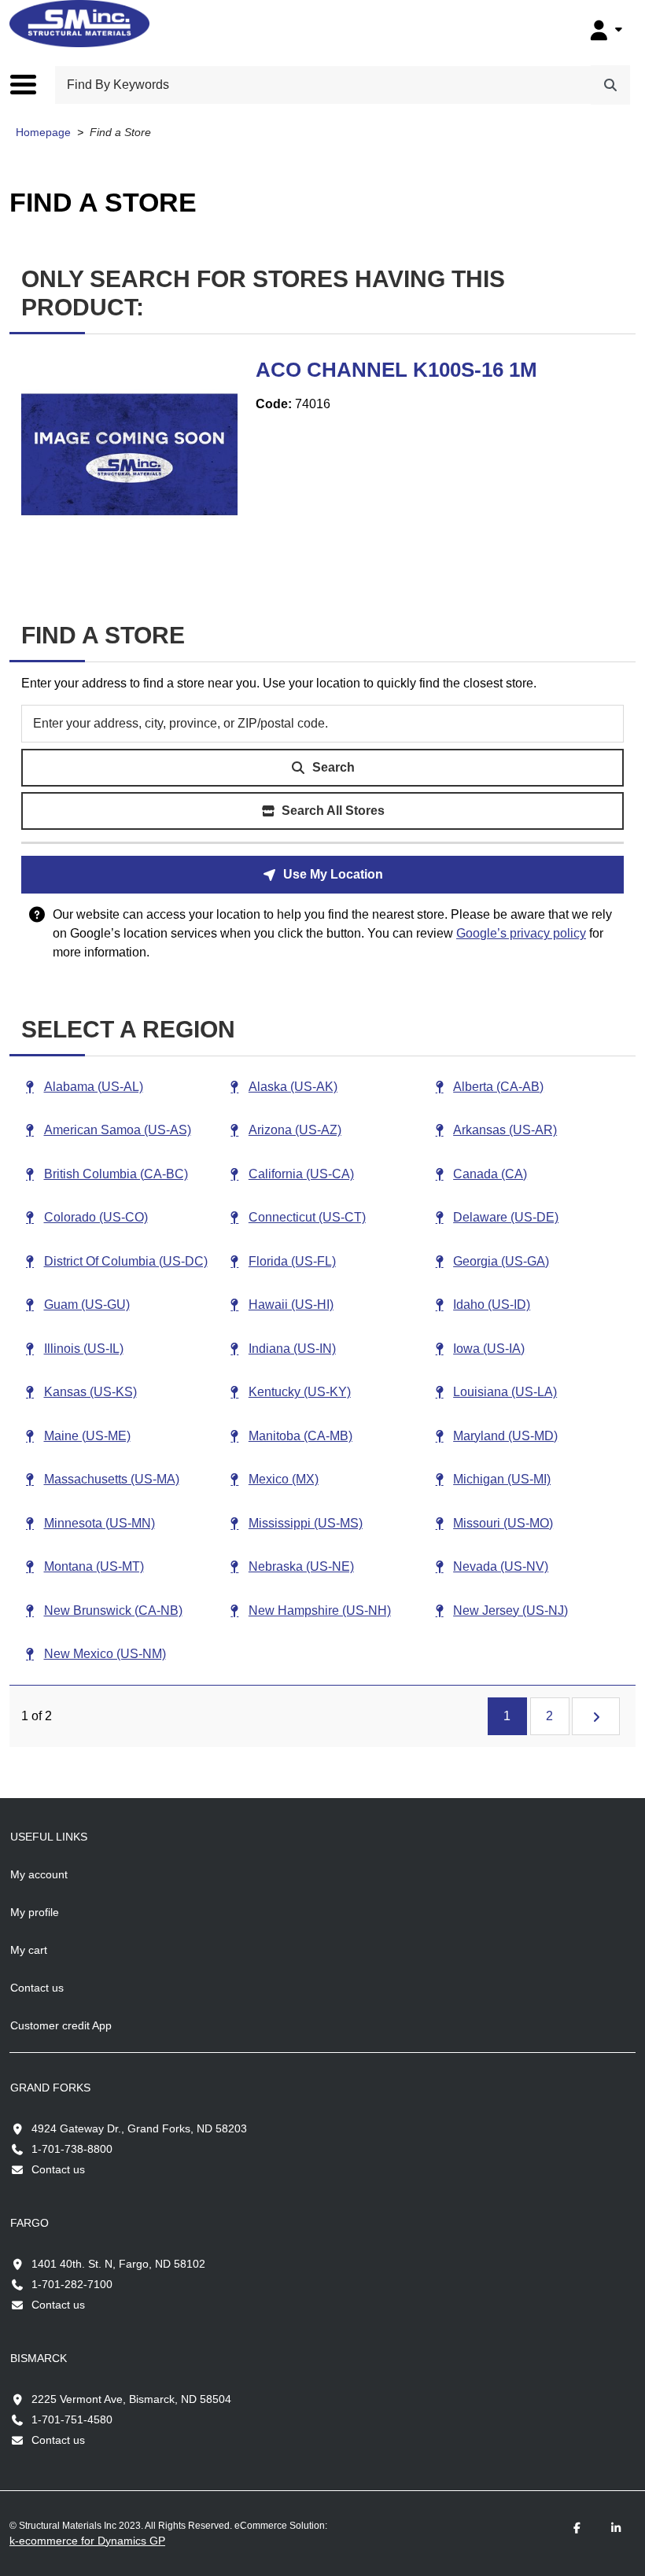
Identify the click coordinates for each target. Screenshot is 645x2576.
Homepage (43, 133)
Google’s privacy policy (521, 933)
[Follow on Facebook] (577, 2528)
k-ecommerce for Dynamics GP (87, 2541)
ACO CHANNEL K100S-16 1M (396, 370)
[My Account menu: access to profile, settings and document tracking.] (604, 30)
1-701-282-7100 (72, 2284)
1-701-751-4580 (72, 2419)
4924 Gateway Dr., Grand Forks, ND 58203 (139, 2128)
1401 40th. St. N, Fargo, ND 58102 (118, 2264)
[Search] (610, 85)
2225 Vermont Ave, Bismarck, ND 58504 (131, 2399)
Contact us (58, 2169)
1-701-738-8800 (72, 2149)
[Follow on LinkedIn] (616, 2528)
